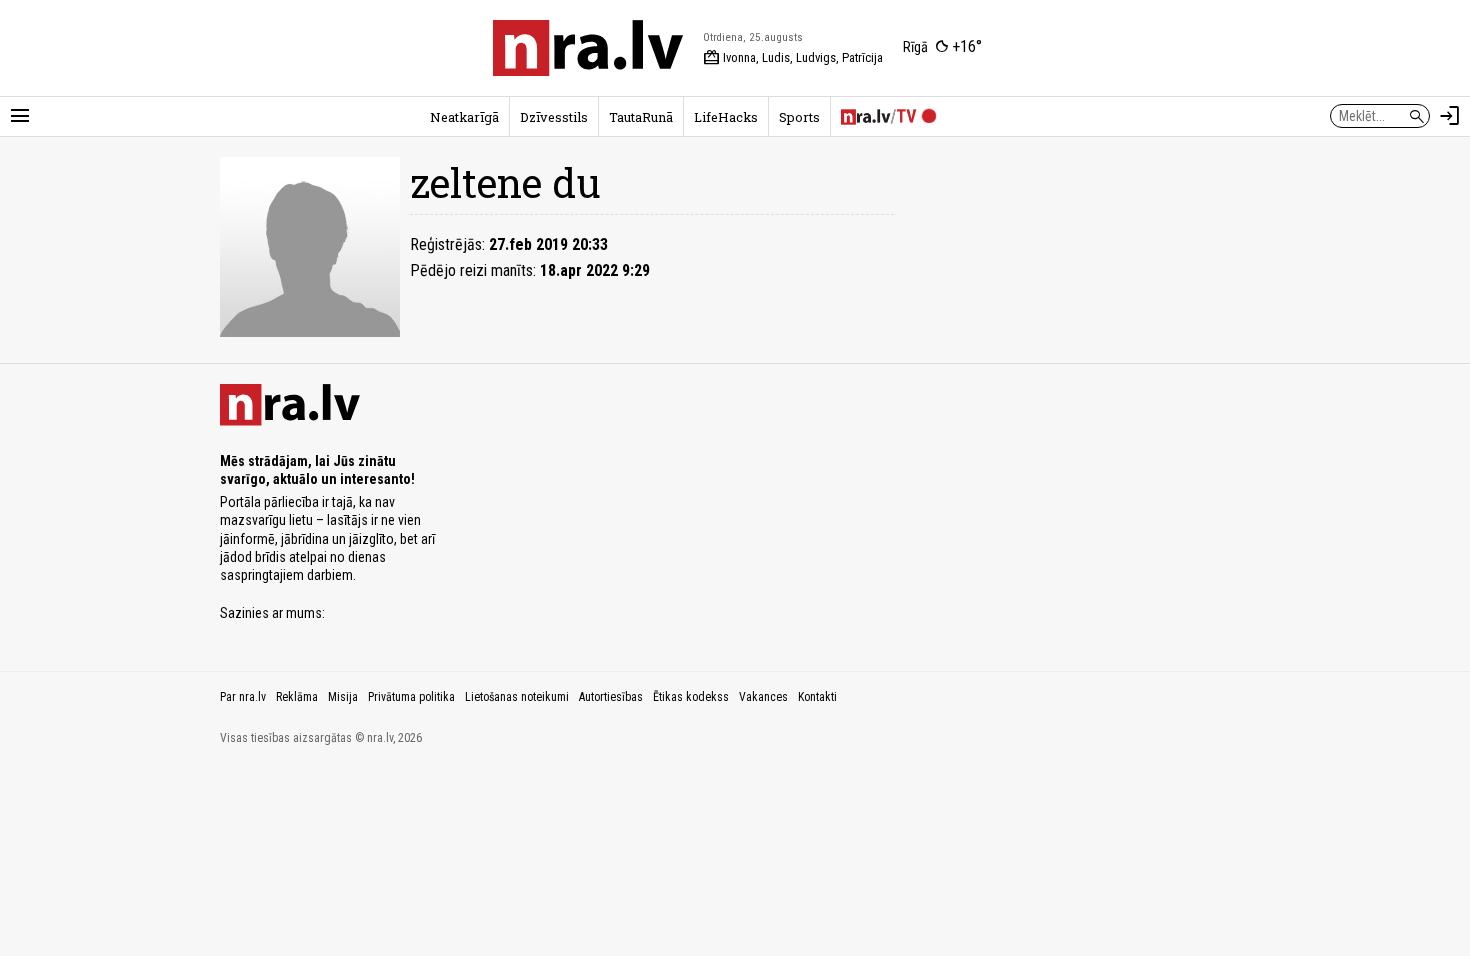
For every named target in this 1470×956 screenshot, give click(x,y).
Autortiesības (611, 697)
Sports (799, 117)
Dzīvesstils (554, 117)
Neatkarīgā (464, 117)
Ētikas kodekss (691, 697)
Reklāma (297, 697)
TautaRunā (641, 117)
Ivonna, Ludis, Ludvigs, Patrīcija (793, 58)
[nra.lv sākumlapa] (588, 48)
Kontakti (817, 697)
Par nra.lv (243, 697)
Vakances (763, 697)
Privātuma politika (411, 697)
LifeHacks (726, 117)
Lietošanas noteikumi (517, 697)
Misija (343, 697)
